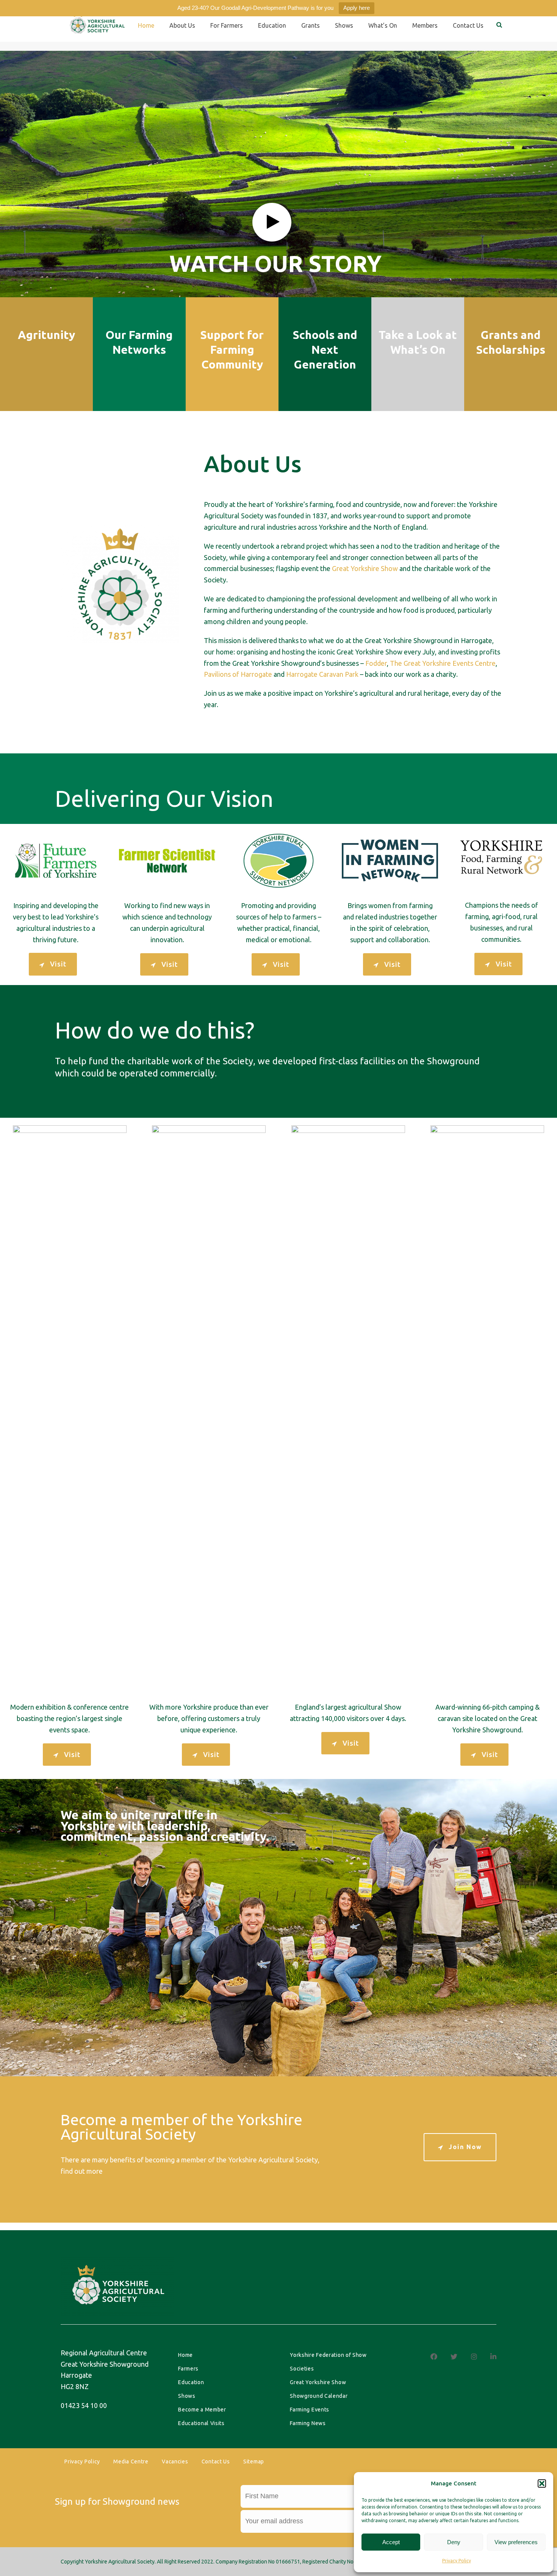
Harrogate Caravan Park (322, 674)
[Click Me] (434, 2356)
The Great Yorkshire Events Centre (443, 663)
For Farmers (227, 25)
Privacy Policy (457, 2561)
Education (272, 25)
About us (182, 25)
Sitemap (254, 2461)
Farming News (308, 2423)
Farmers (188, 2369)
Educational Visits (201, 2423)
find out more (82, 2171)
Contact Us (216, 2461)
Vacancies (175, 2461)
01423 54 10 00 (84, 2405)
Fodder (376, 663)
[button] (542, 2483)
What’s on (383, 25)
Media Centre (131, 2461)
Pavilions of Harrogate (238, 674)
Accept (391, 2542)
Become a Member (202, 2410)
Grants (311, 25)
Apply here (357, 8)
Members (425, 25)
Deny (454, 2542)
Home (146, 25)
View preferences (516, 2542)
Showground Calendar (319, 2396)
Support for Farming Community (232, 350)
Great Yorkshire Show (365, 568)
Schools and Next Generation (325, 350)
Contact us (468, 25)
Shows (344, 25)
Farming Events (310, 2410)
